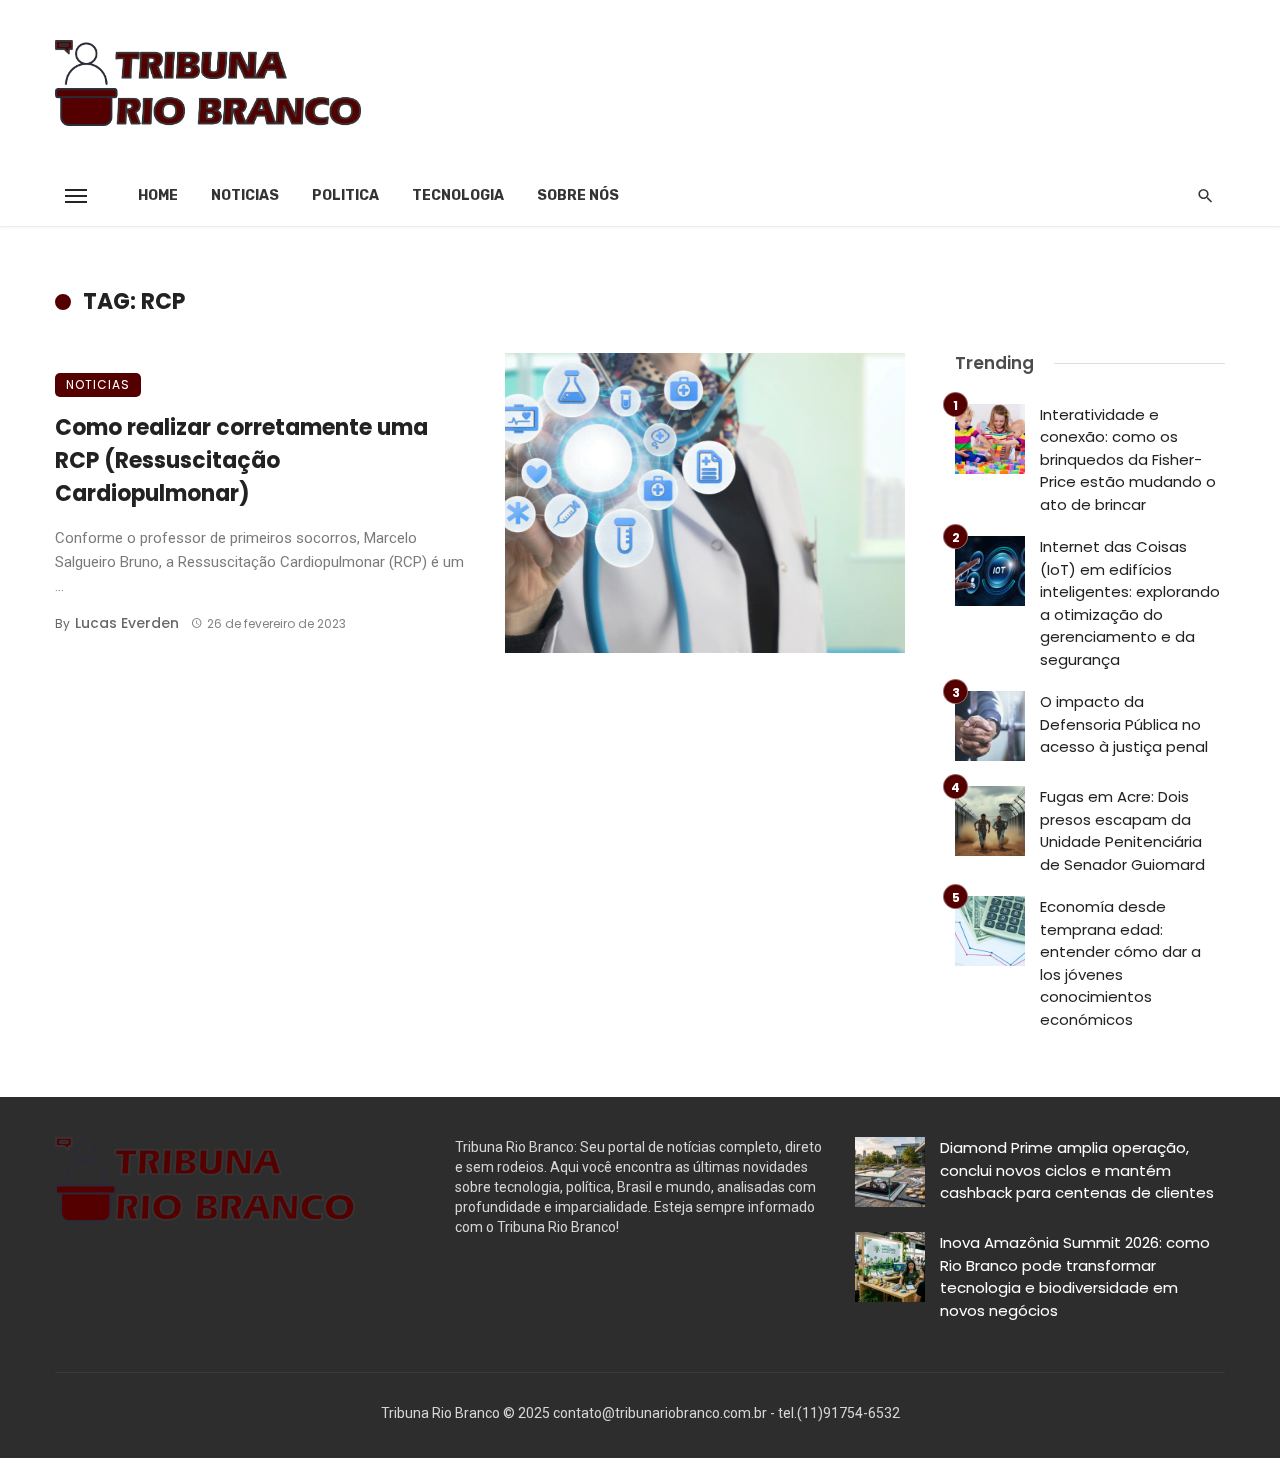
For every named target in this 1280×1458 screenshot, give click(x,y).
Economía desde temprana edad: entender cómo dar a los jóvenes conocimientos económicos (1120, 963)
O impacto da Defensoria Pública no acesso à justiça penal (1128, 724)
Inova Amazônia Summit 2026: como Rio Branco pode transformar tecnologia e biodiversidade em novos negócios (1075, 1276)
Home (158, 195)
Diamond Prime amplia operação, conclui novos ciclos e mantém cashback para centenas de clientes (1077, 1170)
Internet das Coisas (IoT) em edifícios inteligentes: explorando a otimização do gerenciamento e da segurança (1130, 603)
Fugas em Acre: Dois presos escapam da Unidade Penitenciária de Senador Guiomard (1122, 830)
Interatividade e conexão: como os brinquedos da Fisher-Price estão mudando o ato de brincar (1128, 459)
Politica (345, 195)
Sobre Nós (578, 195)
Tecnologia (458, 195)
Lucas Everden (127, 623)
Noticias (245, 195)
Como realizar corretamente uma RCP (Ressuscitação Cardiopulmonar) (241, 460)
